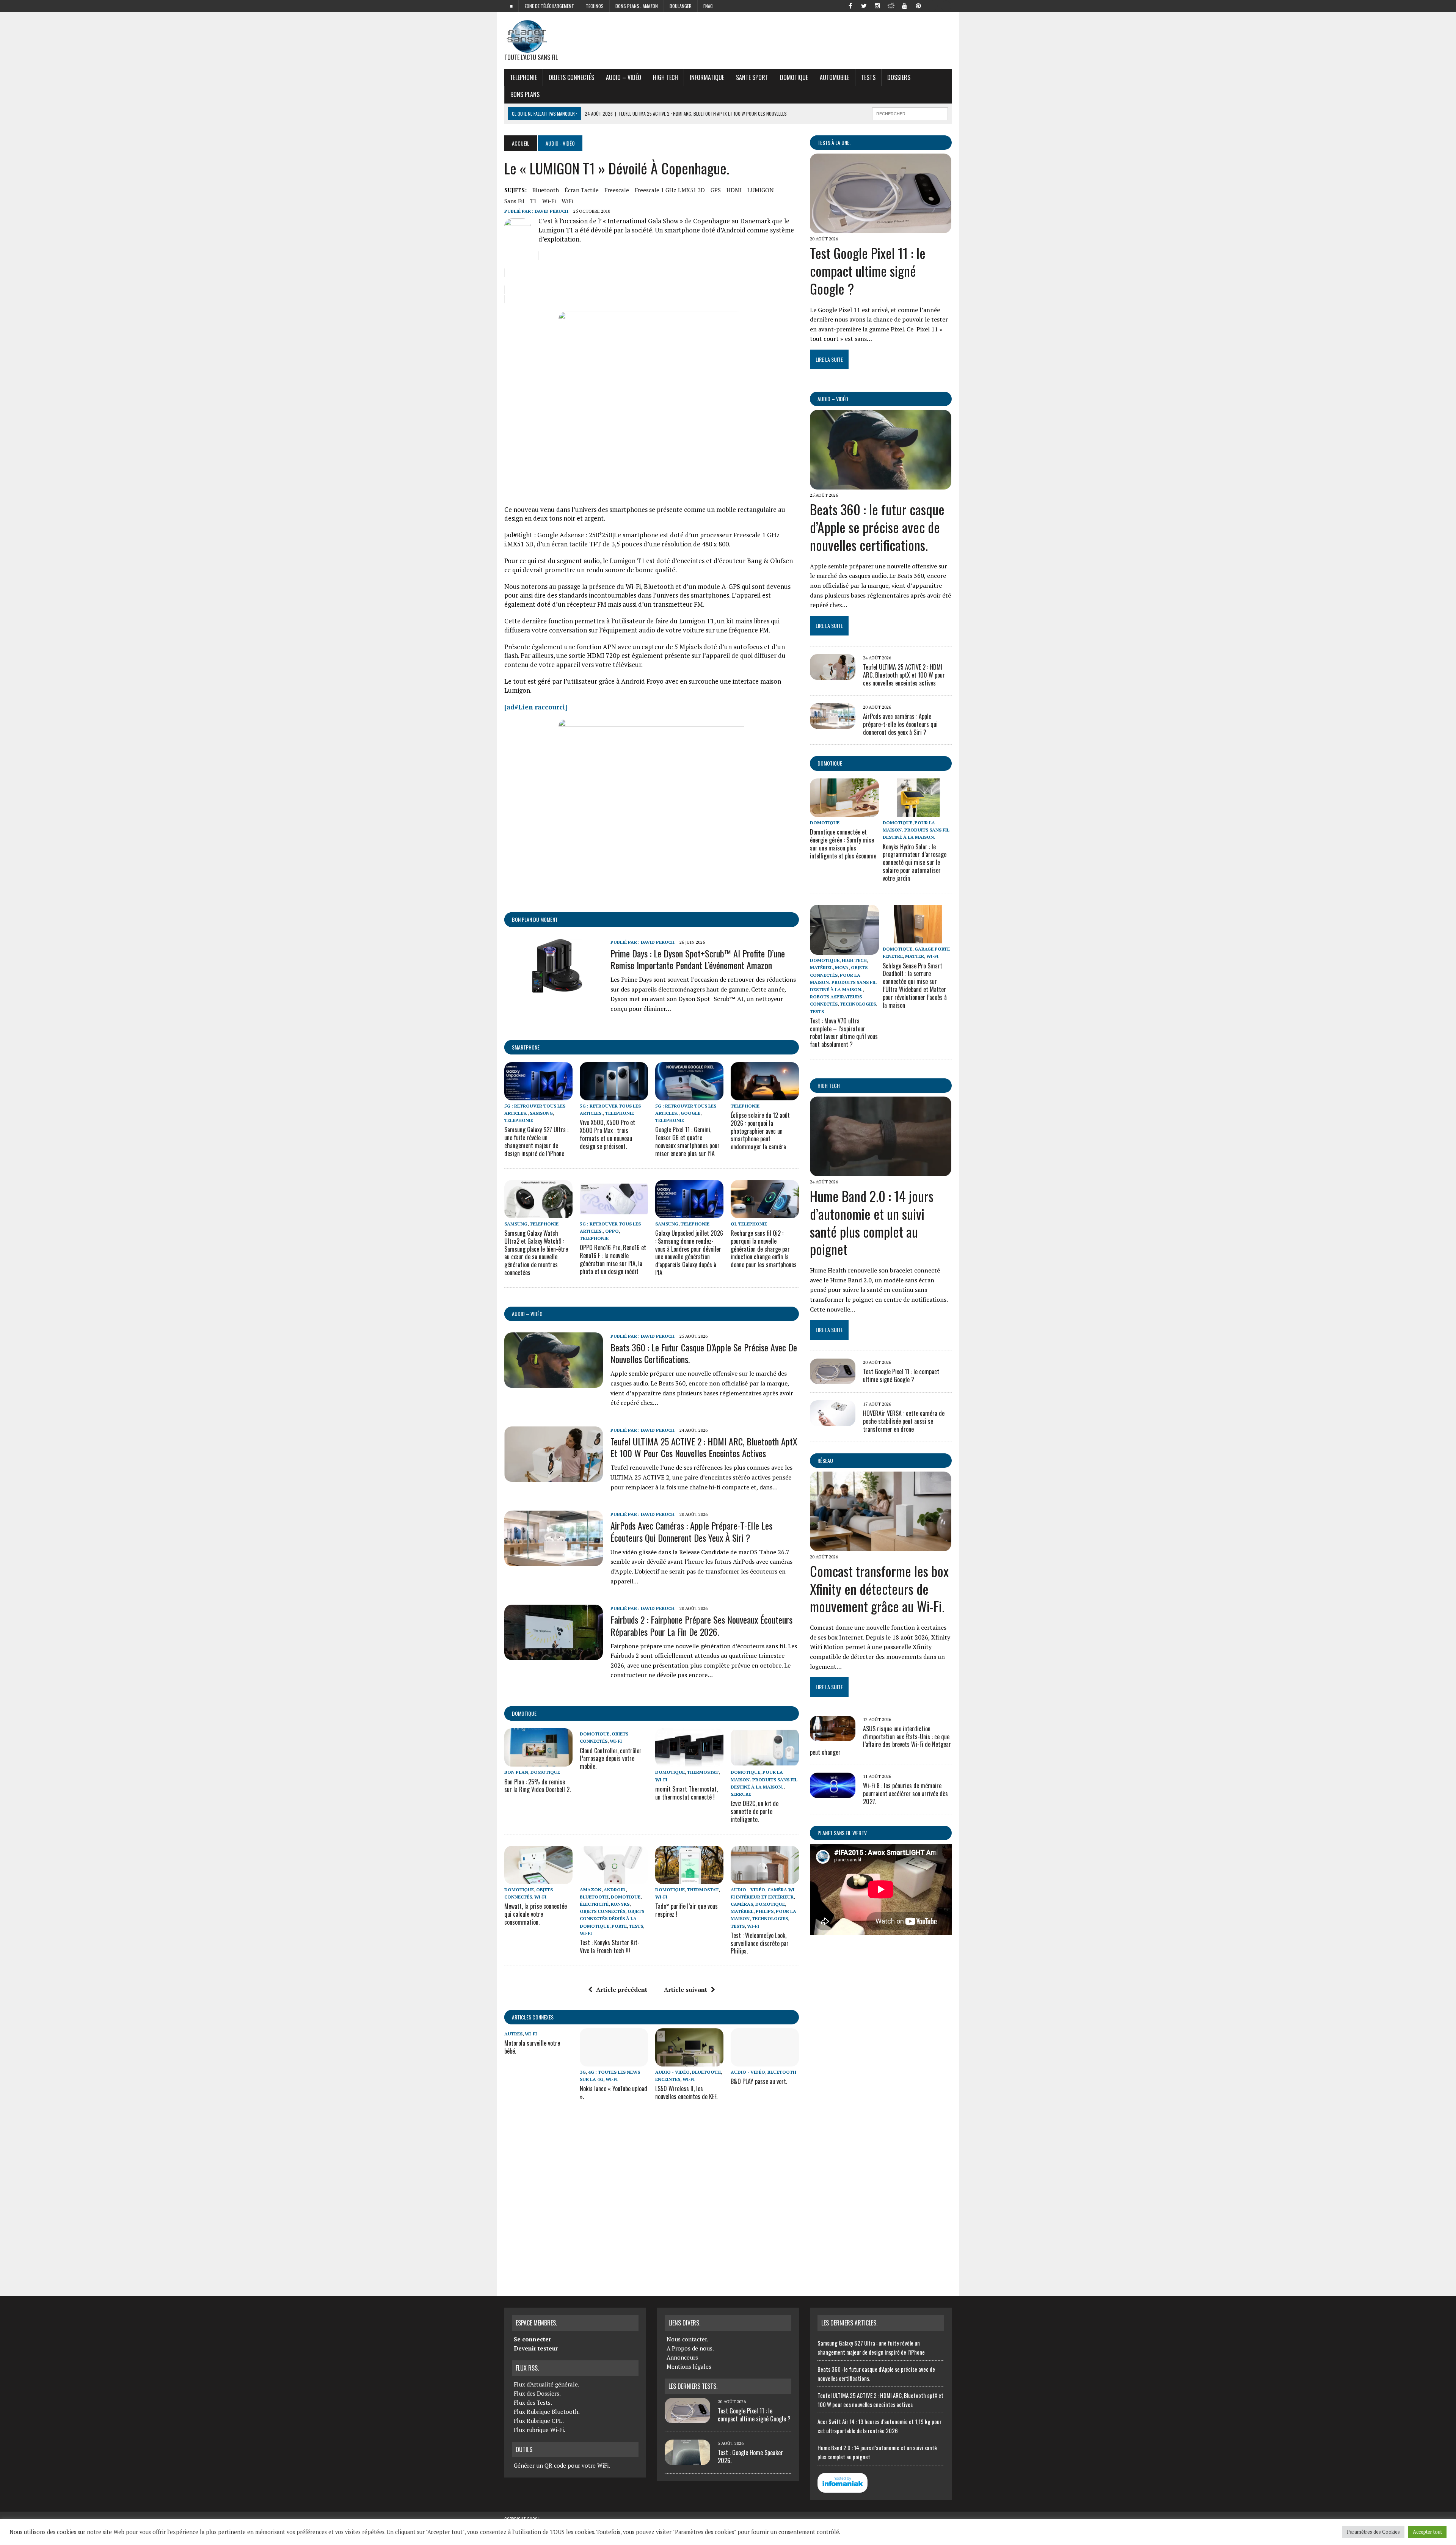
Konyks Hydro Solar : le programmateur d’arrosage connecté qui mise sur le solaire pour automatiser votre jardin (915, 862)
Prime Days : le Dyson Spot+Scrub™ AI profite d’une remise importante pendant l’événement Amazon (698, 959)
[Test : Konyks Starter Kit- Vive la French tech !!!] (614, 1879)
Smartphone (526, 1047)
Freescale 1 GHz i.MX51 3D (670, 190)
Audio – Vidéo (624, 77)
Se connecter (532, 2339)
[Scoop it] (946, 5)
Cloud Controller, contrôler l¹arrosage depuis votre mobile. (611, 1759)
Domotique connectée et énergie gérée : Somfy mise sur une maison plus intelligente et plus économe (843, 844)
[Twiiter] (864, 5)
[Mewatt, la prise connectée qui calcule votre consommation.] (538, 1879)
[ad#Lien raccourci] (536, 707)
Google (690, 1113)
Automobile (835, 77)
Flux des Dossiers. (537, 2393)
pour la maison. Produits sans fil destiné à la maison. (764, 1779)
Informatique (707, 77)
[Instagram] (877, 5)
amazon (591, 1890)
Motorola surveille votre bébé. (532, 2047)
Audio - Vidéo (748, 1890)
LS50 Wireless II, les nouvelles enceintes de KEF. (686, 2092)
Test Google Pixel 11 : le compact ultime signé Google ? (868, 271)
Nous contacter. (687, 2339)
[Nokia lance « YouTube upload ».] (614, 2061)
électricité (594, 1904)
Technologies (770, 1918)
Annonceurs (682, 2357)
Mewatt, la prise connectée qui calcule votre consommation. (536, 1914)
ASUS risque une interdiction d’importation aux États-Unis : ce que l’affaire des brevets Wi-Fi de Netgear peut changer (880, 1740)
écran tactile (582, 190)
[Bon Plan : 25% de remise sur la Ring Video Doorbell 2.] (538, 1762)
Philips (765, 1911)
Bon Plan (516, 1772)
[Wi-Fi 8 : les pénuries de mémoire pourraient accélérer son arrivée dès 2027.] (833, 1793)
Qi (733, 1224)
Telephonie (523, 77)
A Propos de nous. (690, 2348)
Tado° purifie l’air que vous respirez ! (686, 1910)
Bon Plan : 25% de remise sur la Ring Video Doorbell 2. (537, 1786)
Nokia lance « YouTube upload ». (613, 2092)
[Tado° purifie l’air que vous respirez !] (689, 1879)
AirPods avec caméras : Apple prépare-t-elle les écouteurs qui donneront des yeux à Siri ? (691, 1531)
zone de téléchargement (549, 6)
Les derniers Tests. (693, 2386)
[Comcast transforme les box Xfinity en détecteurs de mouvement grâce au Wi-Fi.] (881, 1546)
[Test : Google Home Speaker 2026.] (687, 2460)
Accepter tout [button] (1427, 2532)
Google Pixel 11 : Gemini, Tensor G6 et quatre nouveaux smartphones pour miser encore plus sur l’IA (687, 1141)
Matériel (742, 1911)
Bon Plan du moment (535, 919)
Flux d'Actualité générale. (547, 2384)
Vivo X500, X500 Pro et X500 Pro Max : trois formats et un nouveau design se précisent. (607, 1134)
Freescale (617, 190)
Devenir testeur (536, 2348)
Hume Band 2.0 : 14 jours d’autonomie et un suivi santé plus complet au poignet (872, 1222)
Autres (513, 2034)
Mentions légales (689, 2366)
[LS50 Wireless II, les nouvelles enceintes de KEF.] (689, 2061)
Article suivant (686, 1990)
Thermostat (703, 1772)
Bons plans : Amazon (637, 6)
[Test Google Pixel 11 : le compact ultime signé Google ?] (881, 228)
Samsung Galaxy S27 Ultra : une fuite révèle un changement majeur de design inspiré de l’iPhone (536, 1141)
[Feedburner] (932, 5)
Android (615, 1890)
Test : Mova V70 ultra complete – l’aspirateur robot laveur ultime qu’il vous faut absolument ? (844, 1032)
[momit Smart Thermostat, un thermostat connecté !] (689, 1762)
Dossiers (899, 77)
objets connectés (571, 77)
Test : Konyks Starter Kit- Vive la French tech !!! (610, 1946)
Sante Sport (752, 77)
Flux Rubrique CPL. (539, 2421)
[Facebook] (850, 5)
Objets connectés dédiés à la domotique (612, 1918)
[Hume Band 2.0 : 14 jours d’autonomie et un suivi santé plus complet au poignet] (881, 1171)
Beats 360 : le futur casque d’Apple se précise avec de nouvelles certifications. (704, 1353)
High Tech (665, 77)
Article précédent (622, 1990)
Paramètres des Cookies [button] (1373, 2532)
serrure (741, 1794)
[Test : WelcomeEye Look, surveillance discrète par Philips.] (765, 1879)
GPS (716, 190)
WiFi (567, 201)
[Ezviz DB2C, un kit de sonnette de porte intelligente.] (765, 1762)
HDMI (734, 190)
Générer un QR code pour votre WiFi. (562, 2465)
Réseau (825, 1460)
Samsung (541, 1113)
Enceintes (668, 2079)
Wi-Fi (549, 201)
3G (583, 2072)
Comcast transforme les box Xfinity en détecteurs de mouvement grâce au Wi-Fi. (879, 1589)
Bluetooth (546, 190)
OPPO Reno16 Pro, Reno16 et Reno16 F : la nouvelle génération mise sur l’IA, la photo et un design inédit (613, 1259)
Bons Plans (525, 94)
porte (619, 1926)
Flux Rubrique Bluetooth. (547, 2412)
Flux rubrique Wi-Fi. (540, 2430)
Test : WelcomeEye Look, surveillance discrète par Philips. (760, 1943)
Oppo (612, 1231)
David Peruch (551, 211)
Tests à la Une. (834, 142)
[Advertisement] (652, 2200)
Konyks (620, 1904)
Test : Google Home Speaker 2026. (750, 2456)
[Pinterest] (918, 5)
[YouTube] (905, 5)
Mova (842, 967)
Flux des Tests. (533, 2402)
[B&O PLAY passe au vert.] (765, 2061)
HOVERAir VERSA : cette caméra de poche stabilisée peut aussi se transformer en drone (904, 1421)
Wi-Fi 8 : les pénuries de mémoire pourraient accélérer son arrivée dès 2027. (905, 1793)
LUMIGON (761, 190)
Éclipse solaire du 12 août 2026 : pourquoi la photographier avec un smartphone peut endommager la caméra (760, 1131)
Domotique (794, 77)
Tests (868, 77)
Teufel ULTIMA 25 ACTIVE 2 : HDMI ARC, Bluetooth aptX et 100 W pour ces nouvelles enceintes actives (704, 1447)
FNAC (708, 6)
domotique (524, 1713)
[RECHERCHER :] (910, 113)
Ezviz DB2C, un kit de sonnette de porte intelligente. (755, 1811)
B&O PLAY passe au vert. (759, 2081)
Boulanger (681, 6)
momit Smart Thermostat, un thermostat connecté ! (686, 1793)
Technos (595, 6)
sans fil (514, 201)
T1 (533, 201)
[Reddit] (891, 5)
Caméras (742, 1904)
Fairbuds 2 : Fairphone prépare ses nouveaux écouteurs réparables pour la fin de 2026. (701, 1625)
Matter (915, 956)
